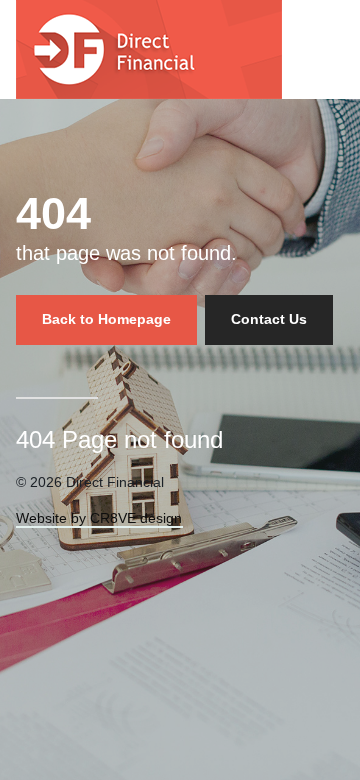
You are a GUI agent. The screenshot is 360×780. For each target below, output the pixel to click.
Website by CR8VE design (99, 518)
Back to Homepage (106, 319)
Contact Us (269, 319)
